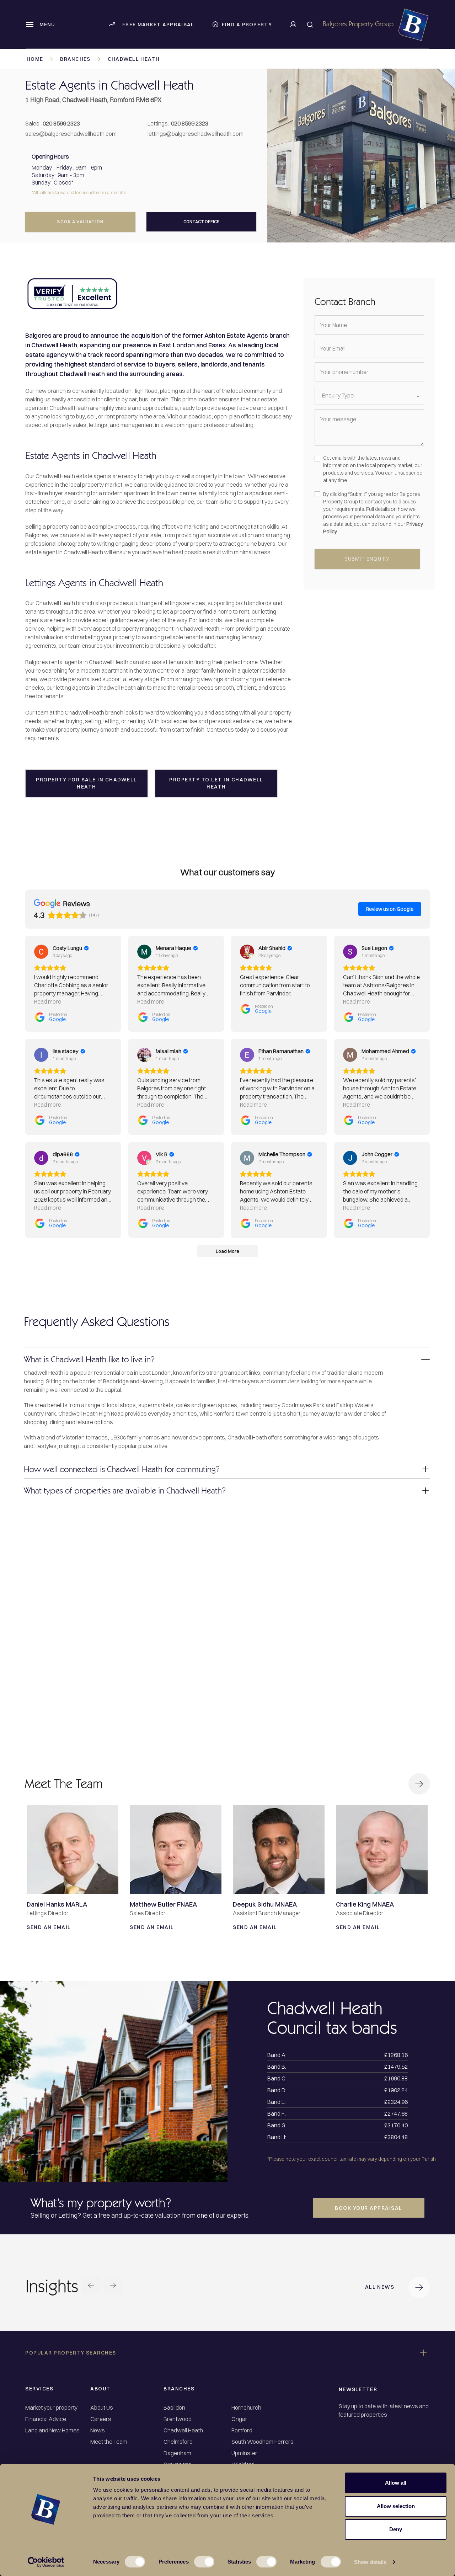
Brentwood (178, 2419)
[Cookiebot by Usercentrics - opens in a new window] (46, 2562)
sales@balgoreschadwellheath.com (71, 134)
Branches (75, 59)
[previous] (91, 2286)
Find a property (247, 25)
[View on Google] (41, 952)
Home (35, 59)
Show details (370, 2562)
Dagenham (177, 2453)
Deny (396, 2529)
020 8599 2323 (61, 123)
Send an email (49, 1927)
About (100, 2389)
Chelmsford (178, 2442)
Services (39, 2389)
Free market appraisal (158, 25)
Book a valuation (80, 222)
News (98, 2430)
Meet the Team (109, 2442)
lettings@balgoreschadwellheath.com (196, 134)
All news (380, 2287)
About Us (102, 2408)
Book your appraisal (369, 2208)
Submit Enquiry (367, 559)
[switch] (204, 2562)
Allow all (396, 2483)
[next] (113, 2286)
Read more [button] (48, 1001)
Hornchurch (246, 2408)
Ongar (239, 2419)
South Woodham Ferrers (263, 2442)
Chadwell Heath (134, 59)
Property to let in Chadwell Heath (216, 783)
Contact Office (201, 222)
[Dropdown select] (370, 395)
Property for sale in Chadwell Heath (87, 783)
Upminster (244, 2453)
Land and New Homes (52, 2430)
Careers (101, 2419)
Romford (242, 2430)
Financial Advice (46, 2419)
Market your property (51, 2408)
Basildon (174, 2408)
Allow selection (396, 2506)
